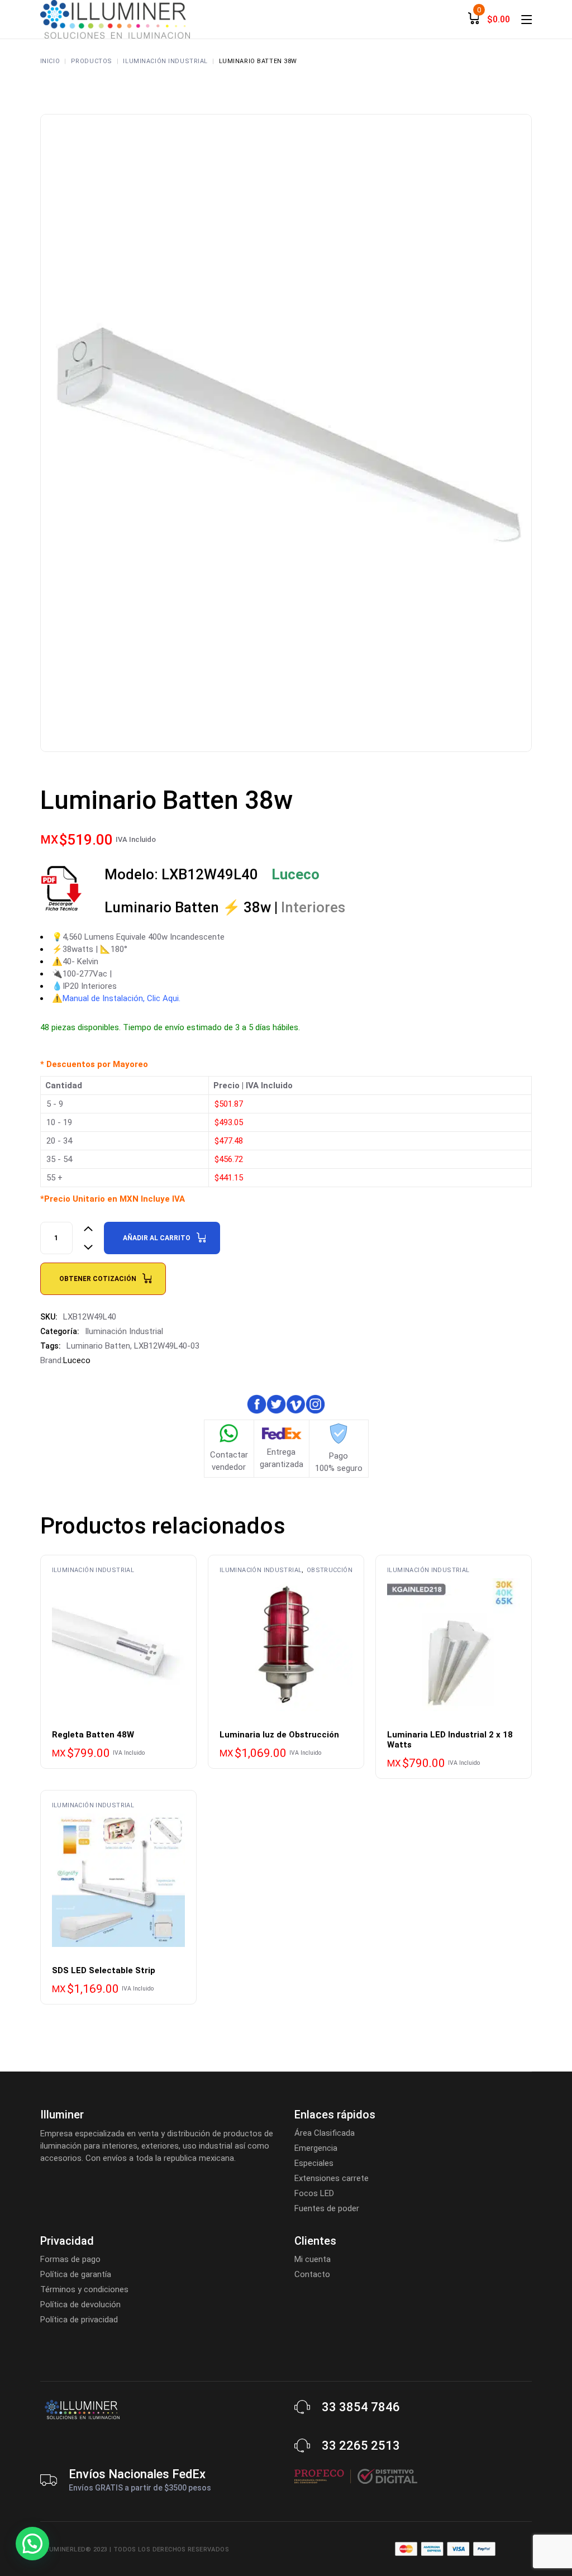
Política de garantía (76, 2274)
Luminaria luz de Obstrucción (279, 1735)
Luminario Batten (98, 1346)
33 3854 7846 (361, 2407)
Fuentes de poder (327, 2208)
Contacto (312, 2274)
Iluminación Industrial (124, 1331)
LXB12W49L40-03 (167, 1346)
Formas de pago (70, 2259)
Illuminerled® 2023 (74, 2549)
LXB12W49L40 (240, 874)
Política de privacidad (79, 2320)
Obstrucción (330, 1570)
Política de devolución (80, 2304)
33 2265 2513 (361, 2446)
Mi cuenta (313, 2259)
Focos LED (314, 2193)
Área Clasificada (325, 2133)
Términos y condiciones (84, 2289)
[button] (32, 2544)
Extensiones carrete (332, 2178)
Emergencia (316, 2148)
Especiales (314, 2163)
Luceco (77, 1360)
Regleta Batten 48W (93, 1735)
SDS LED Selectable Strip (104, 1970)
